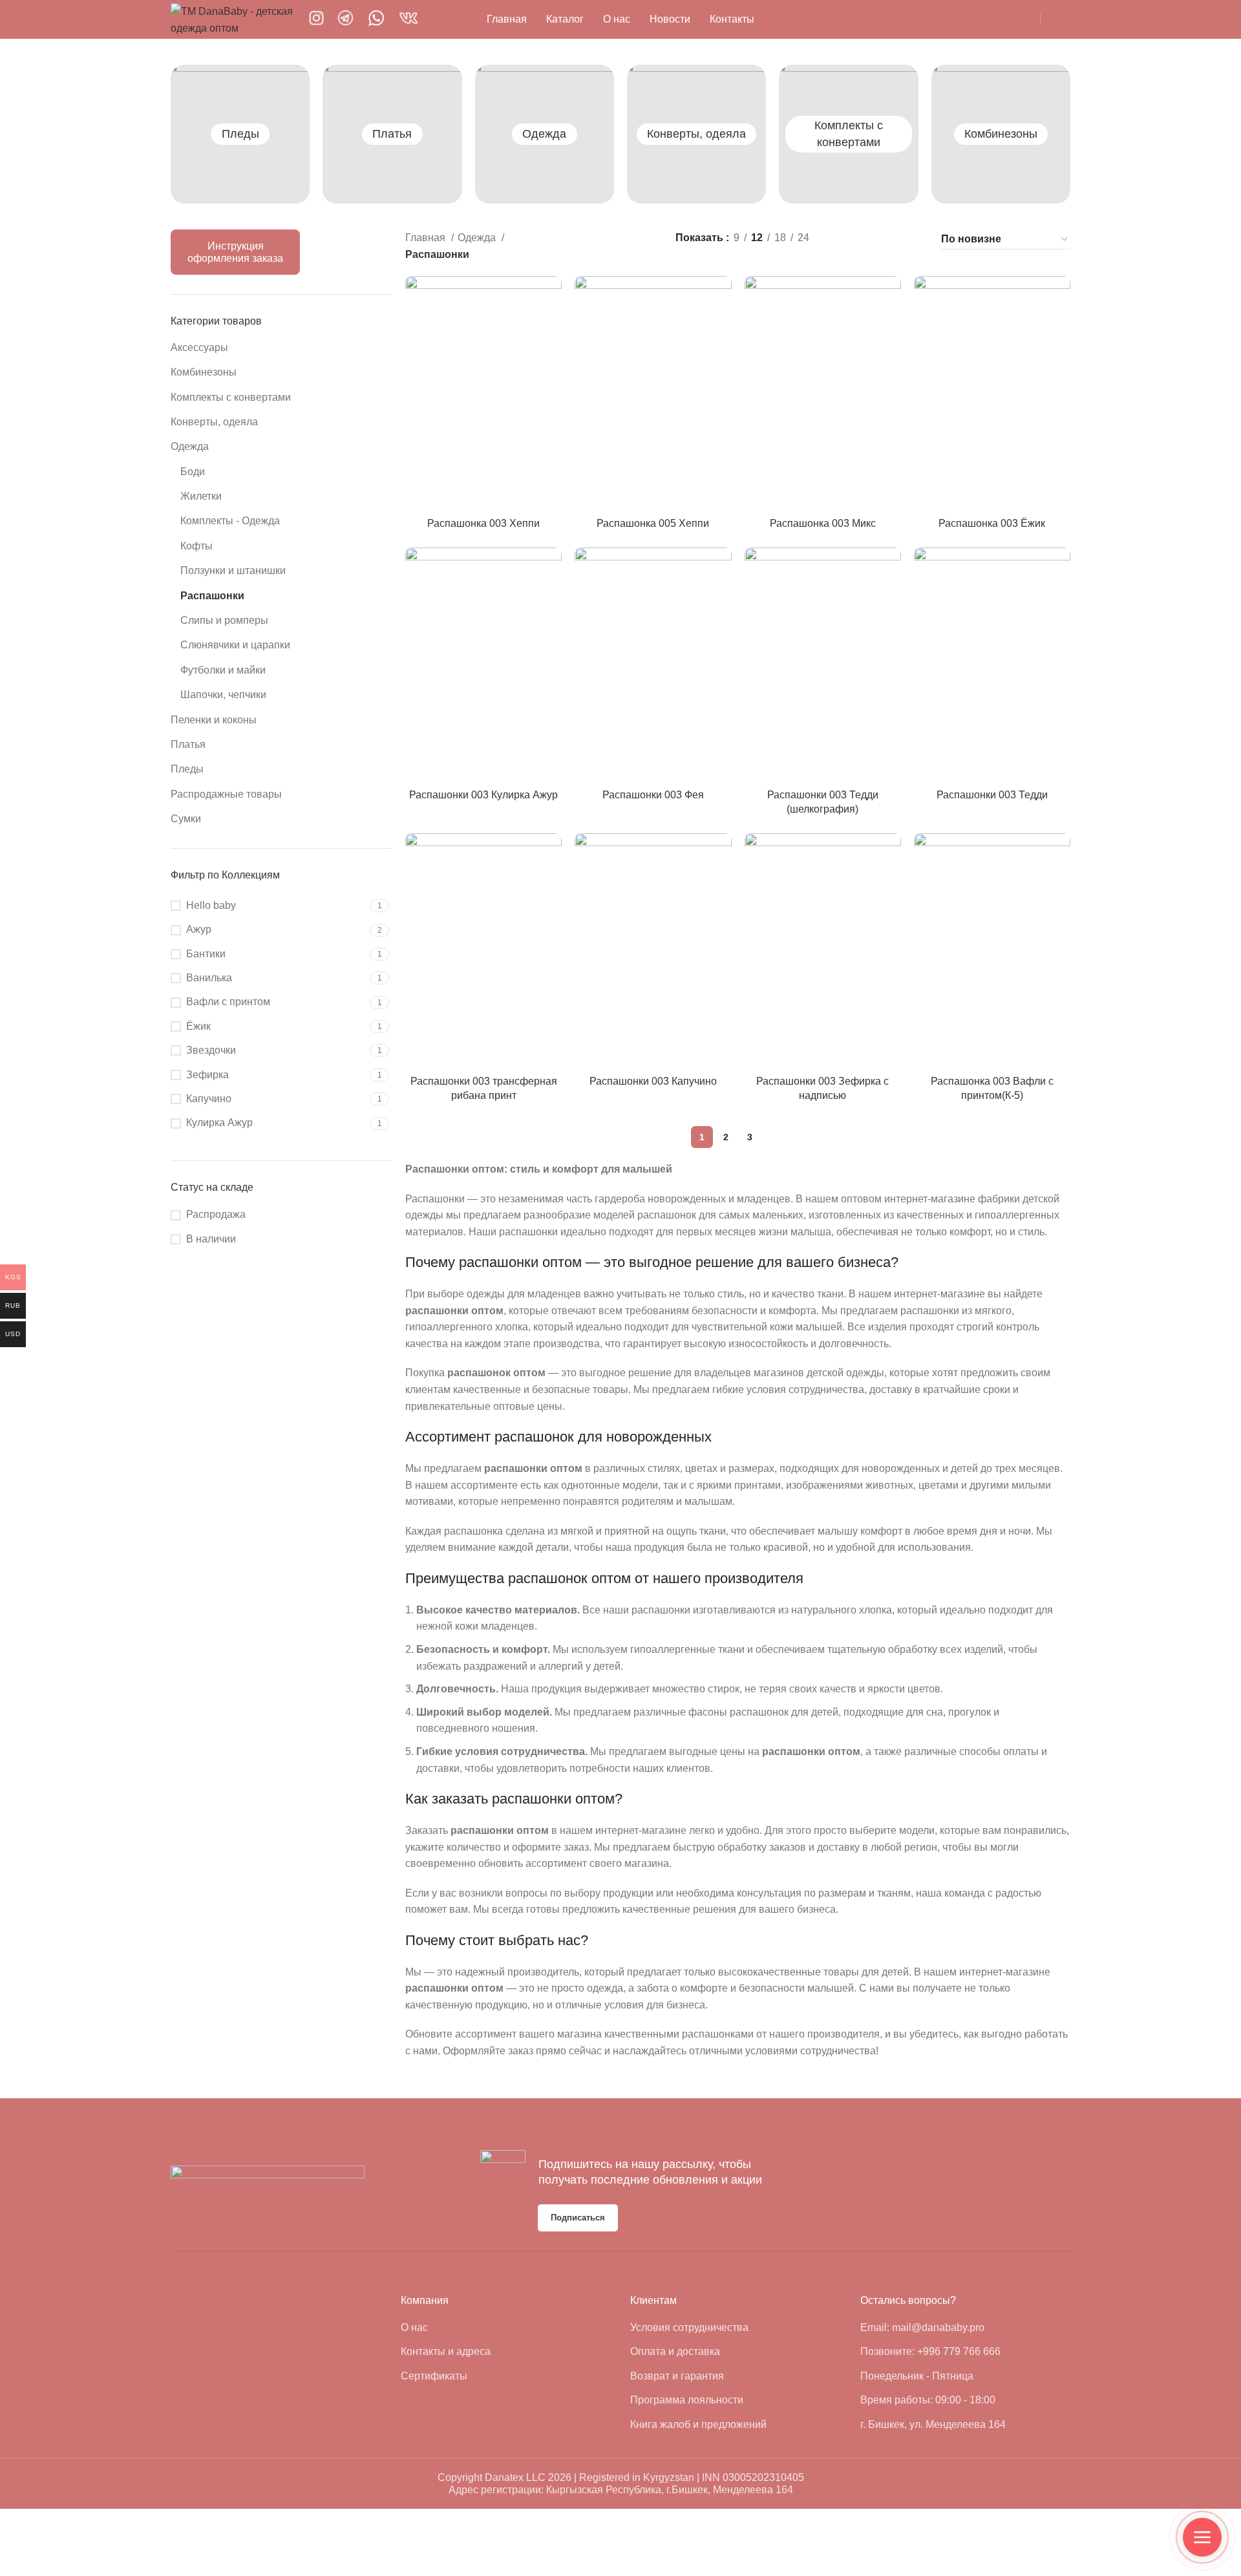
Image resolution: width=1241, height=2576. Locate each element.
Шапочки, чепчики (223, 695)
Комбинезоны (1001, 134)
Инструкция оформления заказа (235, 252)
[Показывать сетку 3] (889, 239)
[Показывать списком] (841, 239)
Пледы (240, 134)
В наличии (211, 1239)
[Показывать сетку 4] (913, 239)
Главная (427, 238)
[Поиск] (1017, 19)
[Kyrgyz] (845, 19)
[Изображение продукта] (483, 393)
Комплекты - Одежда (230, 521)
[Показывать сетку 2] (864, 239)
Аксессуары (199, 347)
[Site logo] (233, 18)
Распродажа (216, 1214)
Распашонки (212, 596)
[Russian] (863, 19)
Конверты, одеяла (696, 134)
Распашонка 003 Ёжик (992, 523)
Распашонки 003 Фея (653, 795)
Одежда (544, 134)
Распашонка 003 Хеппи (483, 523)
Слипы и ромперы (224, 620)
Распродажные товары (226, 794)
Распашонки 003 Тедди (992, 795)
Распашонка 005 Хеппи (653, 523)
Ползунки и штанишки (233, 570)
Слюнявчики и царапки (235, 645)
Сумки (186, 819)
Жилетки (201, 496)
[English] (827, 19)
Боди (193, 472)
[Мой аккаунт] (1065, 19)
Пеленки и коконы (214, 720)
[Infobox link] (316, 19)
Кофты (196, 546)
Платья (392, 134)
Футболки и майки (223, 670)
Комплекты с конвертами (231, 397)
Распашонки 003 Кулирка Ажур (483, 795)
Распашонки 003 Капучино (653, 1081)
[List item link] (506, 2328)
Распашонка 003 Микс (823, 523)
